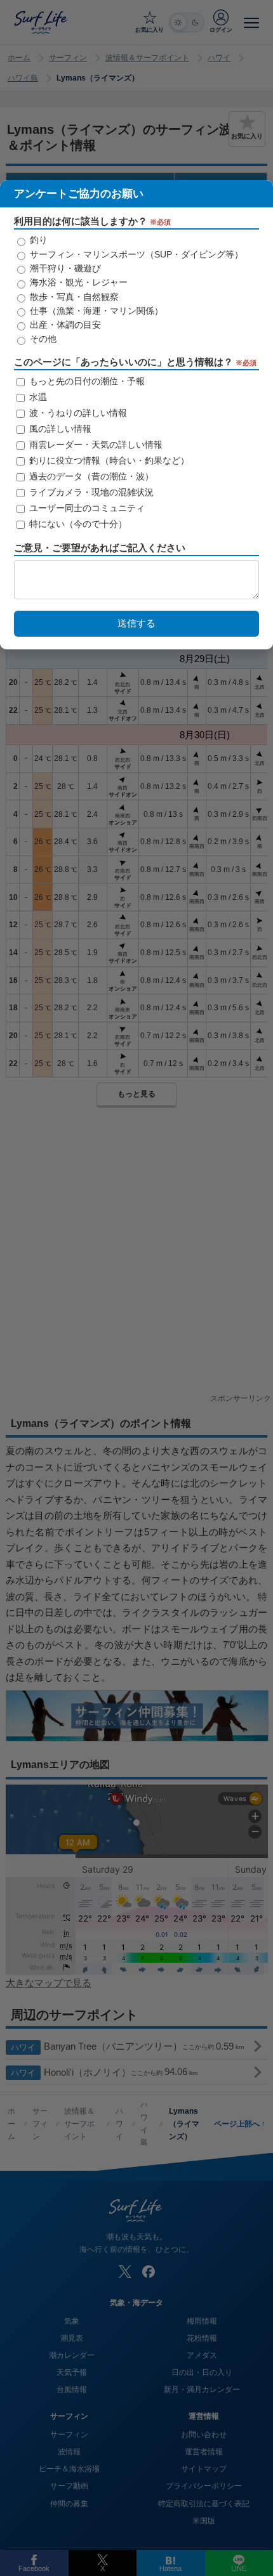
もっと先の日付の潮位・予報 (86, 381)
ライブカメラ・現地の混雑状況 (90, 492)
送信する (136, 623)
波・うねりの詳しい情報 (77, 413)
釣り (37, 240)
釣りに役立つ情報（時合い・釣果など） (108, 460)
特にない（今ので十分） (77, 524)
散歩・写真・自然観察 (73, 297)
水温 (37, 397)
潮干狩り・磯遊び (64, 268)
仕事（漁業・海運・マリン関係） (95, 311)
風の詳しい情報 (59, 429)
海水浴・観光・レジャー (77, 282)
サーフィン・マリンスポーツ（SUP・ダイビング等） (135, 254)
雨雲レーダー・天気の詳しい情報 (95, 445)
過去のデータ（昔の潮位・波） (90, 476)
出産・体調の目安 (64, 325)
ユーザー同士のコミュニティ (86, 508)
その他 (42, 339)
